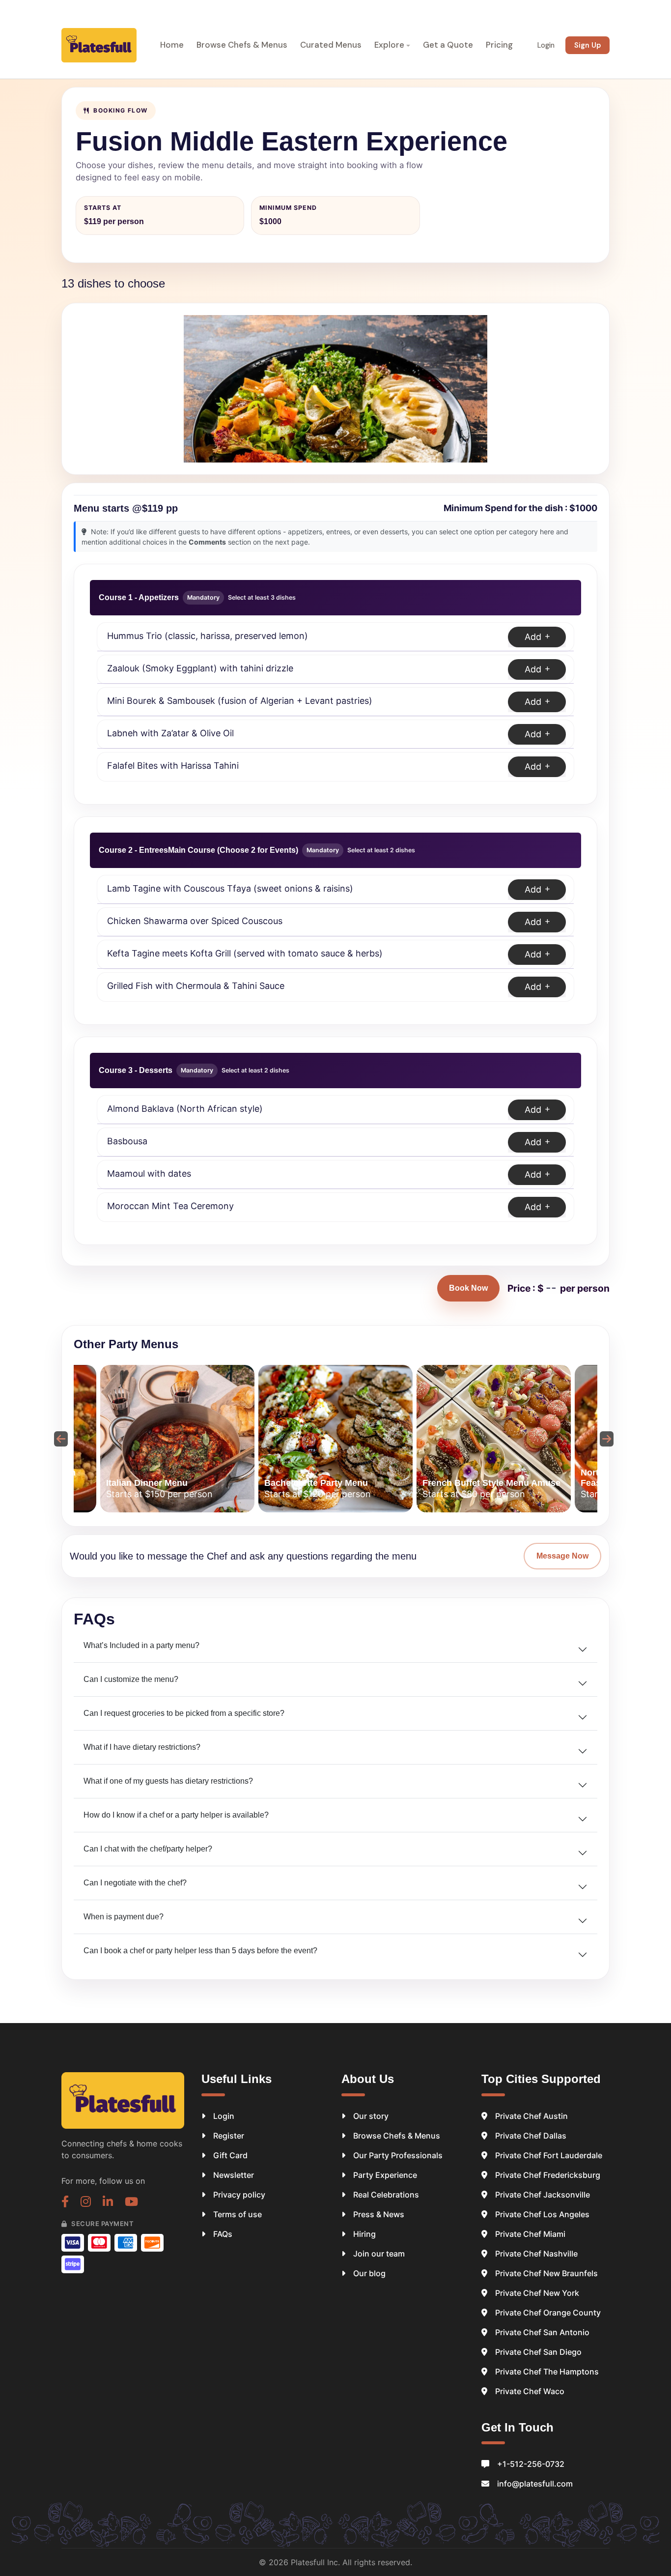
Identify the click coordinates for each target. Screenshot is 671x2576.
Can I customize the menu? (131, 1679)
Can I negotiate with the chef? (135, 1883)
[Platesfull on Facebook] (65, 2203)
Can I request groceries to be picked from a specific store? (184, 1713)
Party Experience (385, 2175)
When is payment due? (124, 1917)
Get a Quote (448, 45)
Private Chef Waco (530, 2391)
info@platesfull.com (535, 2484)
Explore (389, 45)
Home (172, 45)
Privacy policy (239, 2195)
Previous (59, 1439)
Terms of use (238, 2214)
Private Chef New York (537, 2293)
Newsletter (234, 2175)
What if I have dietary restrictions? (142, 1747)
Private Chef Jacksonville (543, 2195)
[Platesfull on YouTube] (131, 2203)
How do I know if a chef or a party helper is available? (176, 1815)
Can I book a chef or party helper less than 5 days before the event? (200, 1951)
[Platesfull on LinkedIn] (108, 2203)
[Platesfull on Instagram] (86, 2203)
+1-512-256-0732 (531, 2464)
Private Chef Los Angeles (542, 2214)
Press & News (379, 2214)
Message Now (562, 1556)
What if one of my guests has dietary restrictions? (168, 1781)
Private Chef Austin (531, 2116)
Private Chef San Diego (538, 2352)
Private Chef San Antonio (542, 2332)
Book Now (468, 1288)
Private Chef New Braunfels (546, 2273)
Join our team (379, 2254)
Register (229, 2136)
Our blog (369, 2273)
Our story (371, 2116)
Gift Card (230, 2155)
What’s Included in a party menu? (141, 1645)
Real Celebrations (386, 2195)
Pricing (499, 45)
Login (546, 45)
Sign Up (587, 45)
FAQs (223, 2234)
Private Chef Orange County (548, 2313)
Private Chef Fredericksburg (548, 2175)
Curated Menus (331, 45)
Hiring (364, 2234)
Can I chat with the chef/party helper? (148, 1849)
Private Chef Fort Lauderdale (549, 2155)
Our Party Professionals (398, 2155)
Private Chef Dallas (531, 2136)
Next (605, 1439)
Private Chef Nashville (536, 2254)
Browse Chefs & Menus (242, 45)
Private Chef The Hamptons (547, 2372)
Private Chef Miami (530, 2234)
